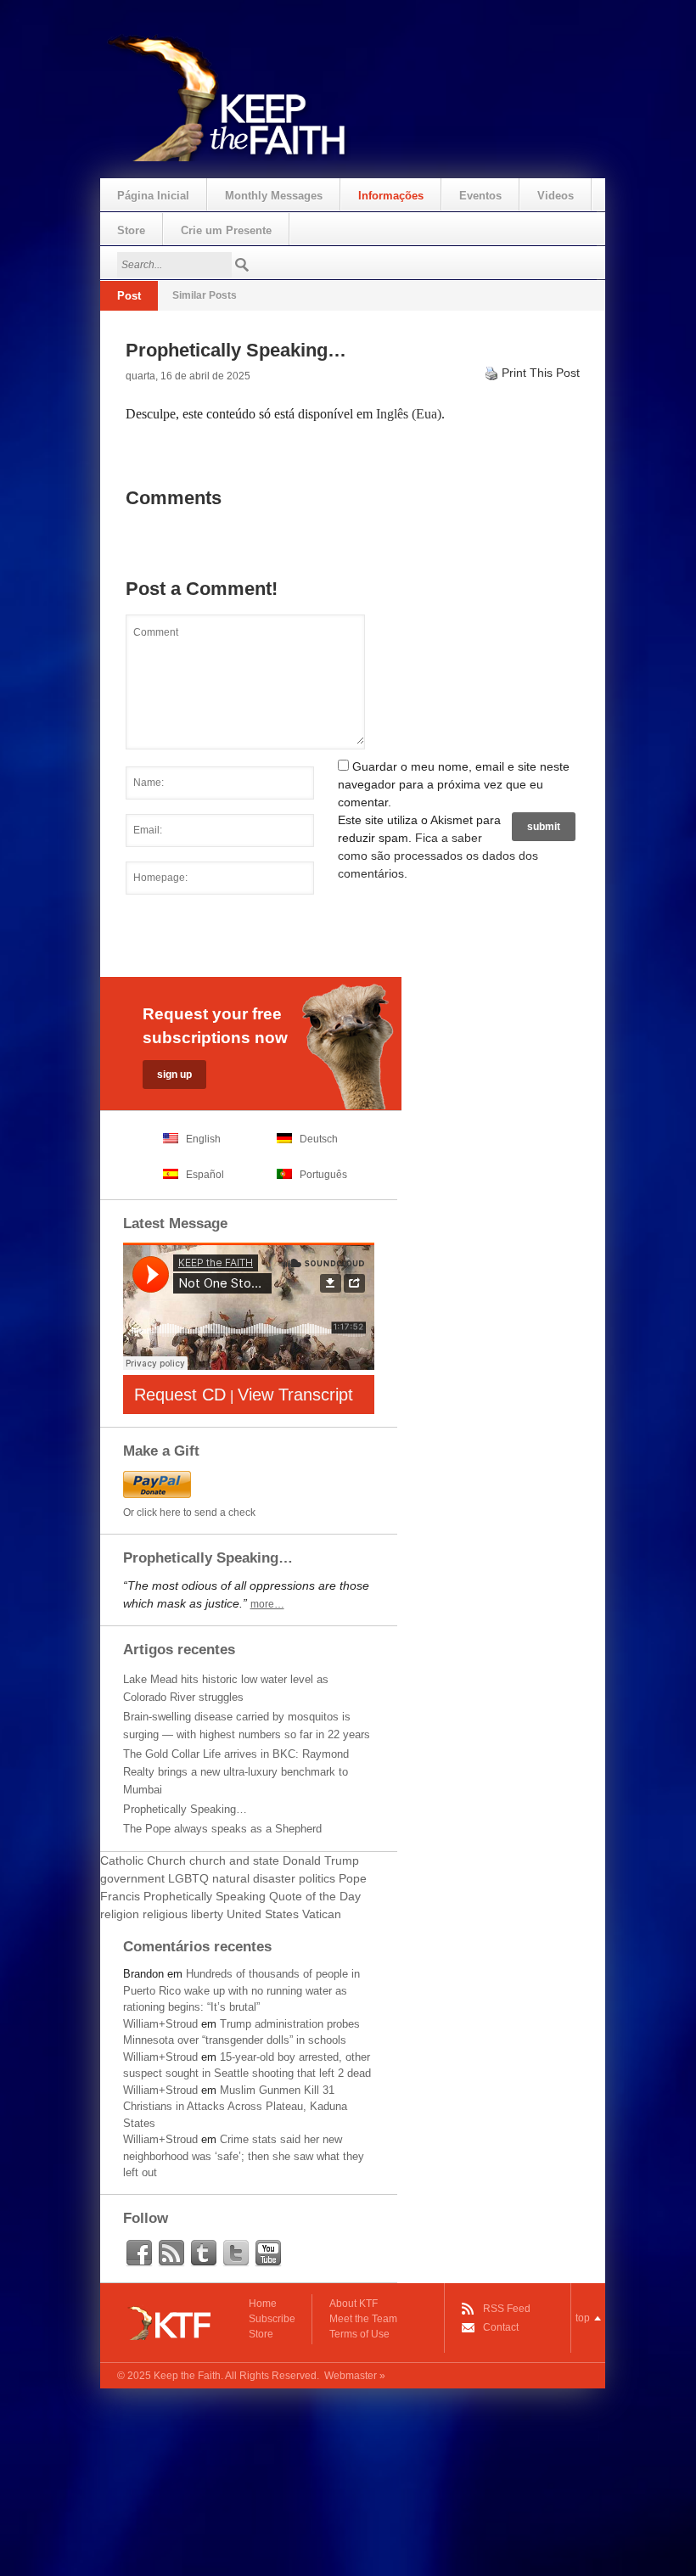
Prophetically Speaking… (185, 1809)
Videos (556, 196)
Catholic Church (143, 1860)
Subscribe (272, 2319)
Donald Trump (321, 1860)
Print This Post (541, 373)
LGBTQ (188, 1878)
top (583, 2318)
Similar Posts (205, 295)
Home (263, 2304)
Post (129, 296)
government (132, 1878)
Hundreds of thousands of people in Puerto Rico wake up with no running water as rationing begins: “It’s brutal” (241, 1990)
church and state (234, 1860)
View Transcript (295, 1395)
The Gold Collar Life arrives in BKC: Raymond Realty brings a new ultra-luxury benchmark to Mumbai (236, 1772)
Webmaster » (355, 2376)
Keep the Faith (187, 2376)
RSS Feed (507, 2309)
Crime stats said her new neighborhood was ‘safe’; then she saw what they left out (244, 2156)
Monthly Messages (274, 196)
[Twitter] (236, 2253)
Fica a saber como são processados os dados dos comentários (438, 856)
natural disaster (254, 1878)
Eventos (480, 196)
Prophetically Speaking (205, 1896)
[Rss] (171, 2253)
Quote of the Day (315, 1896)
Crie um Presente (226, 230)
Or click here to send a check (189, 1512)
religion (120, 1914)
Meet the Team (363, 2319)
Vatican (322, 1914)
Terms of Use (359, 2334)
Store (131, 230)
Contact (501, 2327)
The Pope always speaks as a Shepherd (222, 1829)
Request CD (180, 1395)
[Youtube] (268, 2253)
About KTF (354, 2304)
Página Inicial (153, 196)
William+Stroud (160, 2024)
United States (263, 1914)
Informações (391, 196)
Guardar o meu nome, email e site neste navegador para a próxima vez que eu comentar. (454, 784)
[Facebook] (139, 2253)
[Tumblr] (204, 2253)
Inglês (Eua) (409, 414)
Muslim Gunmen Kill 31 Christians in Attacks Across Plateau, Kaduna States (235, 2107)
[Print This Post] (491, 373)
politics (317, 1878)
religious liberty (183, 1914)
